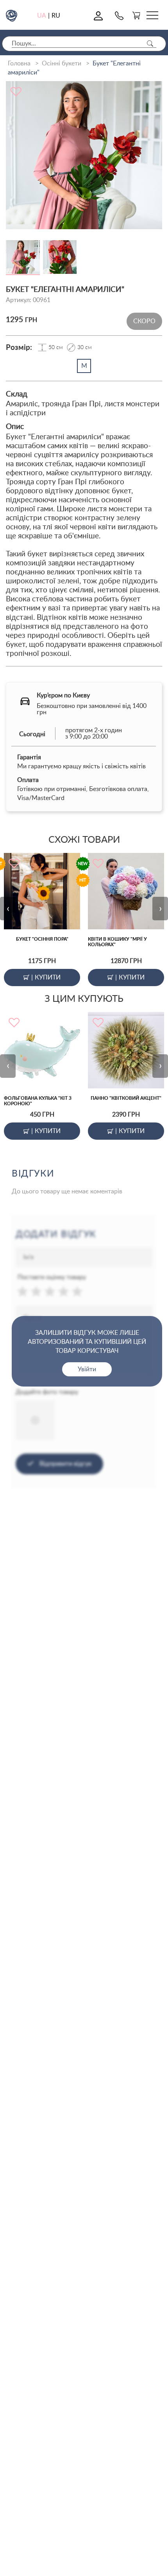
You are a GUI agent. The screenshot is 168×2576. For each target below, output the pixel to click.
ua (42, 16)
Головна (19, 63)
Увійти (87, 1369)
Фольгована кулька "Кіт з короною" (38, 1101)
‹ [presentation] (8, 908)
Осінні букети (62, 63)
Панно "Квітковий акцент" (126, 1098)
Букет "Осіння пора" (42, 939)
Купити (46, 977)
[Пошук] (150, 44)
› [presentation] (160, 908)
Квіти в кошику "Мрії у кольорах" (117, 942)
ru (56, 16)
